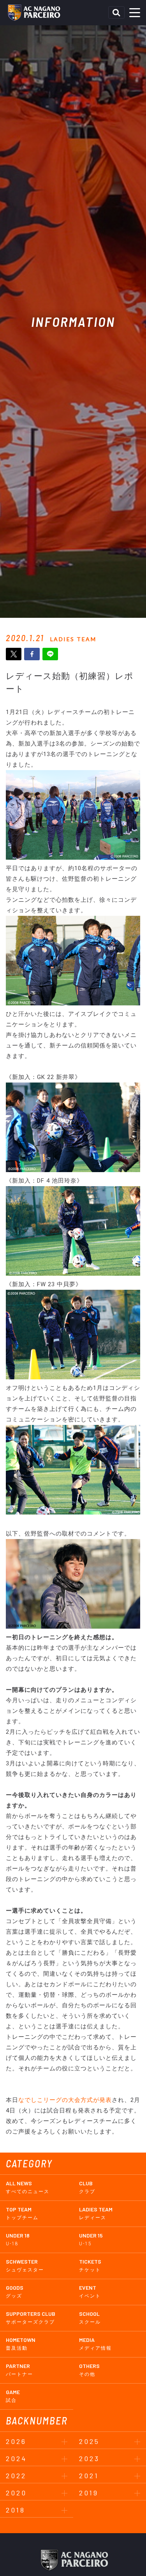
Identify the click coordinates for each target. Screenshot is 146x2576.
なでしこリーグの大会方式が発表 (65, 2100)
